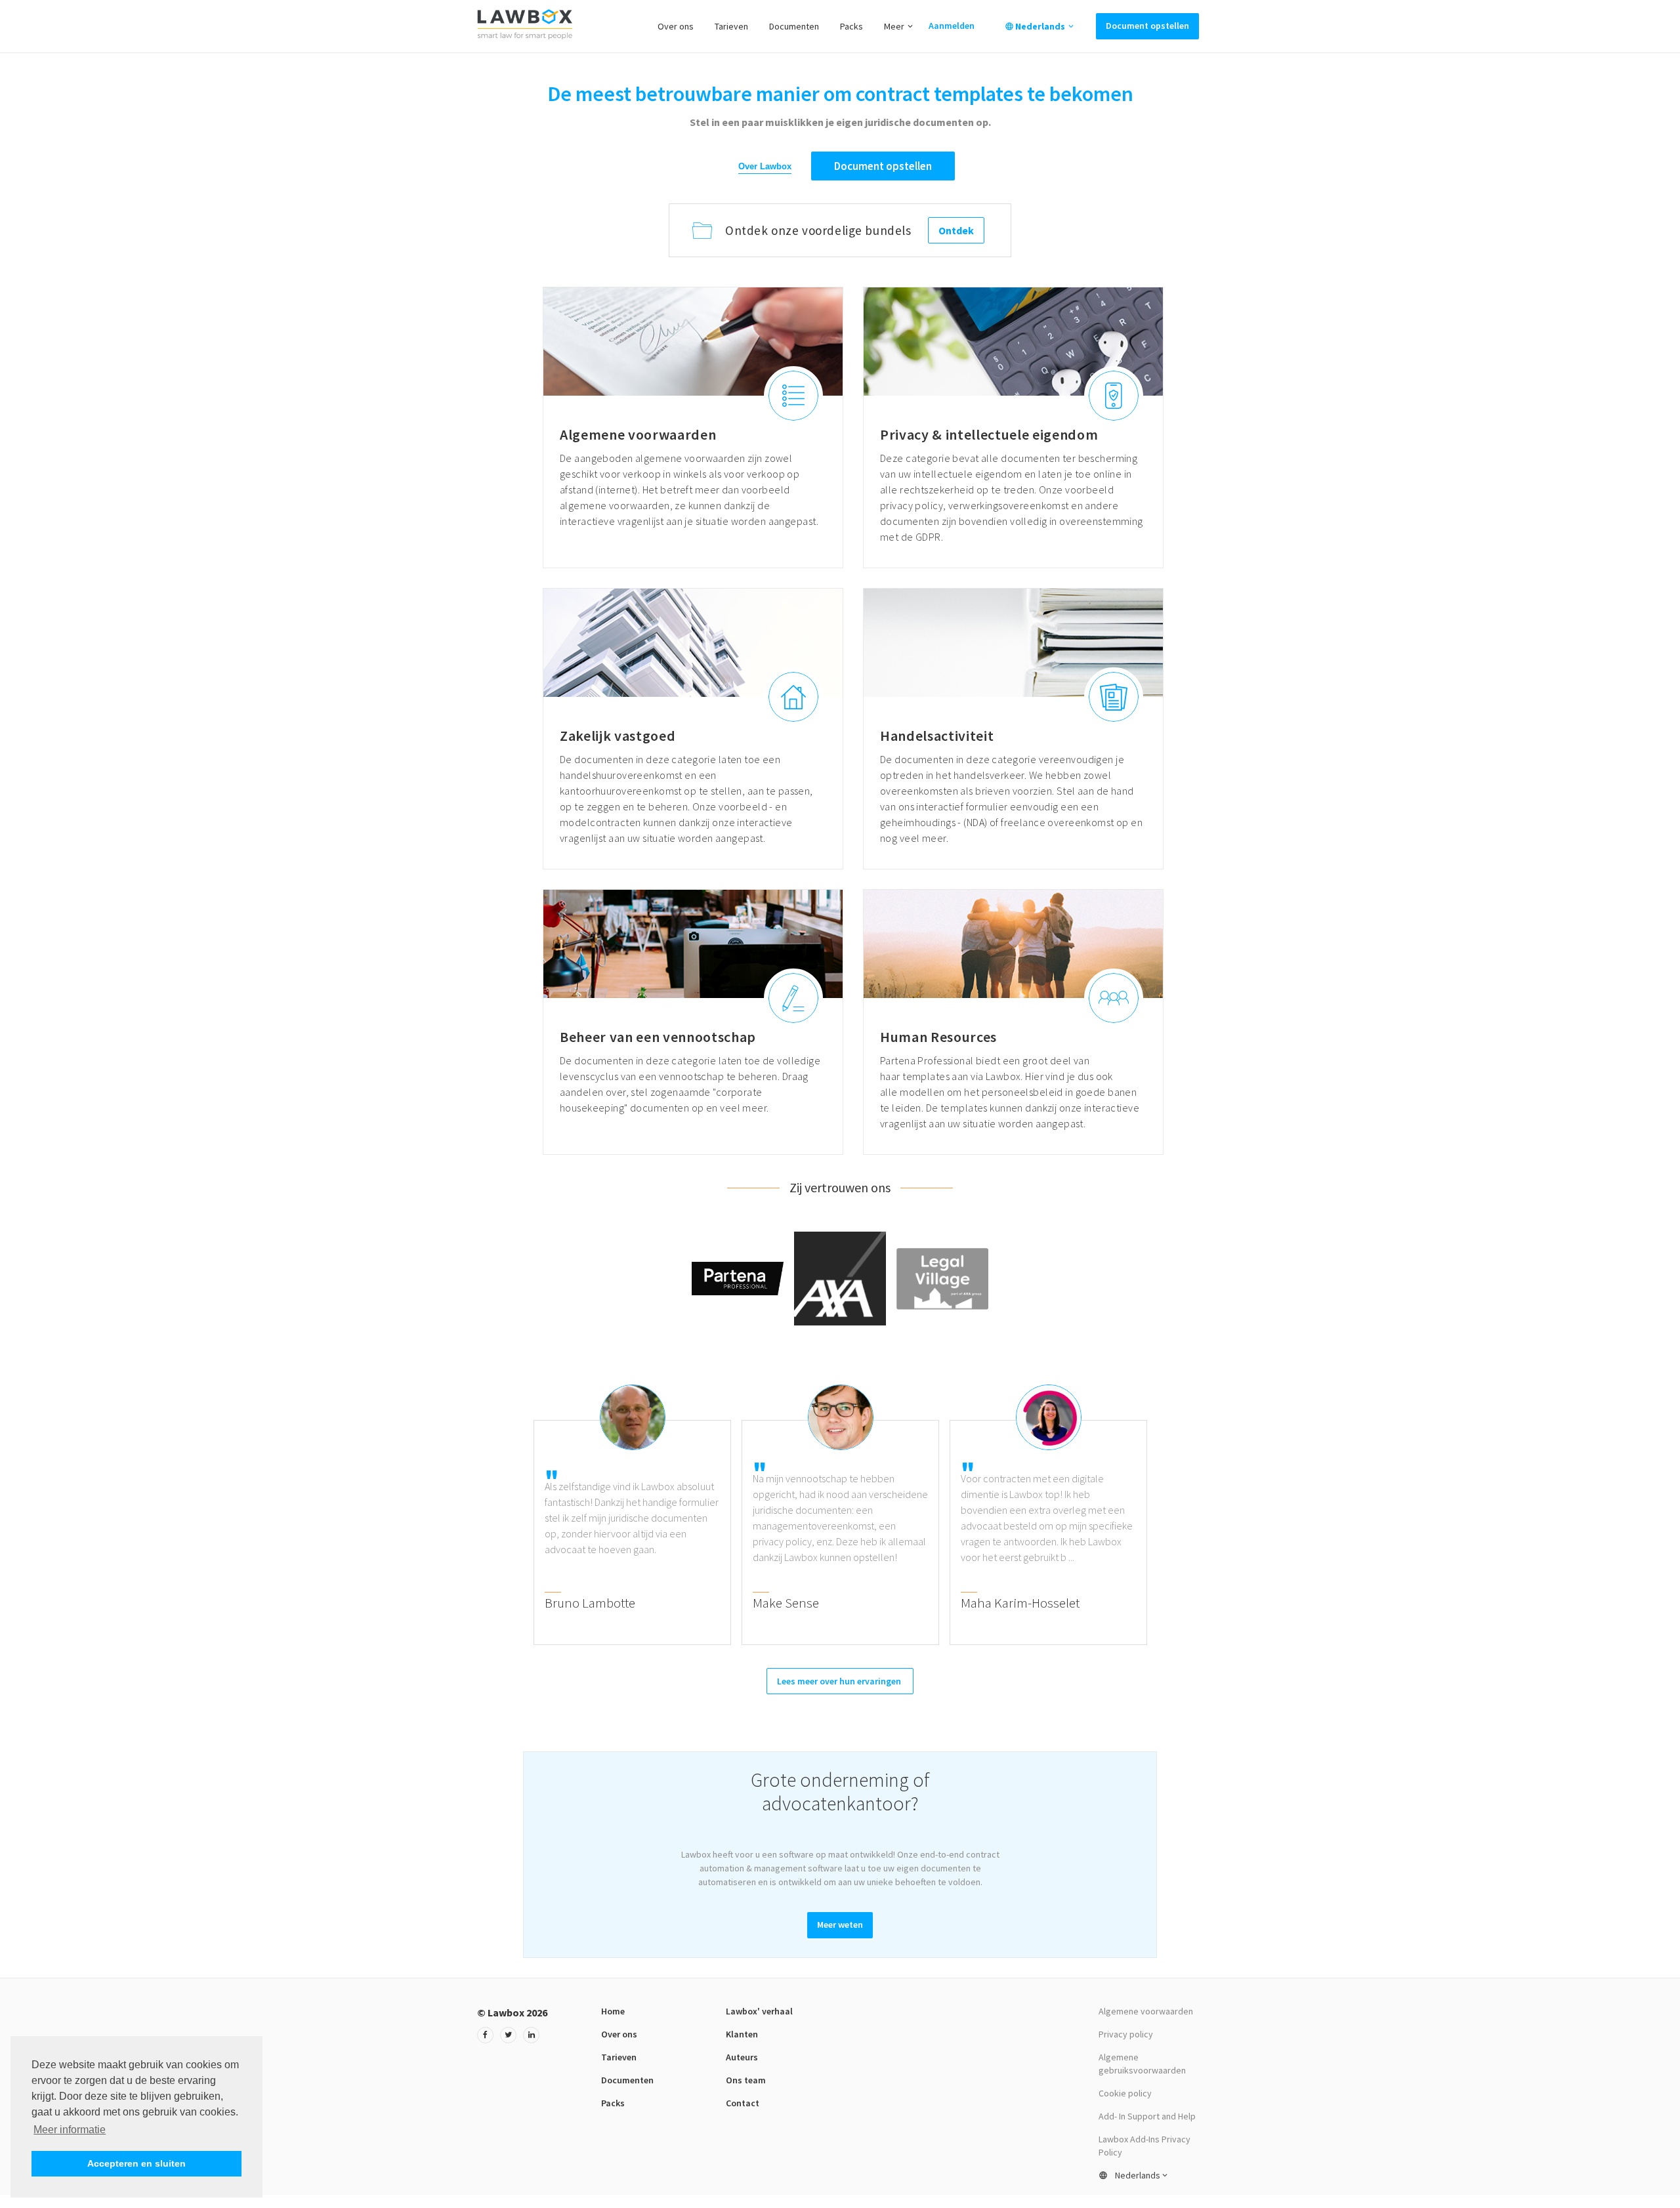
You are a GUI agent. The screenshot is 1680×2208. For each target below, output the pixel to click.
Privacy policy (1126, 2034)
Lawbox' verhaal (759, 2011)
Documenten (794, 26)
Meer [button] (894, 26)
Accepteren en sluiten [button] (136, 2163)
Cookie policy (1125, 2093)
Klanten (742, 2034)
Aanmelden (952, 26)
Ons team (746, 2080)
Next (1156, 1508)
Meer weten (840, 1925)
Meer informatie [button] (70, 2130)
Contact (743, 2103)
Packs (851, 26)
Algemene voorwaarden (1146, 2011)
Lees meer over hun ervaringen (840, 1681)
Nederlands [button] (1040, 26)
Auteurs (742, 2057)
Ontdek (956, 230)
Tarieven (731, 26)
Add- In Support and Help (1147, 2116)
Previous (524, 1508)
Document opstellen (1147, 26)
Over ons (676, 26)
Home (613, 2011)
